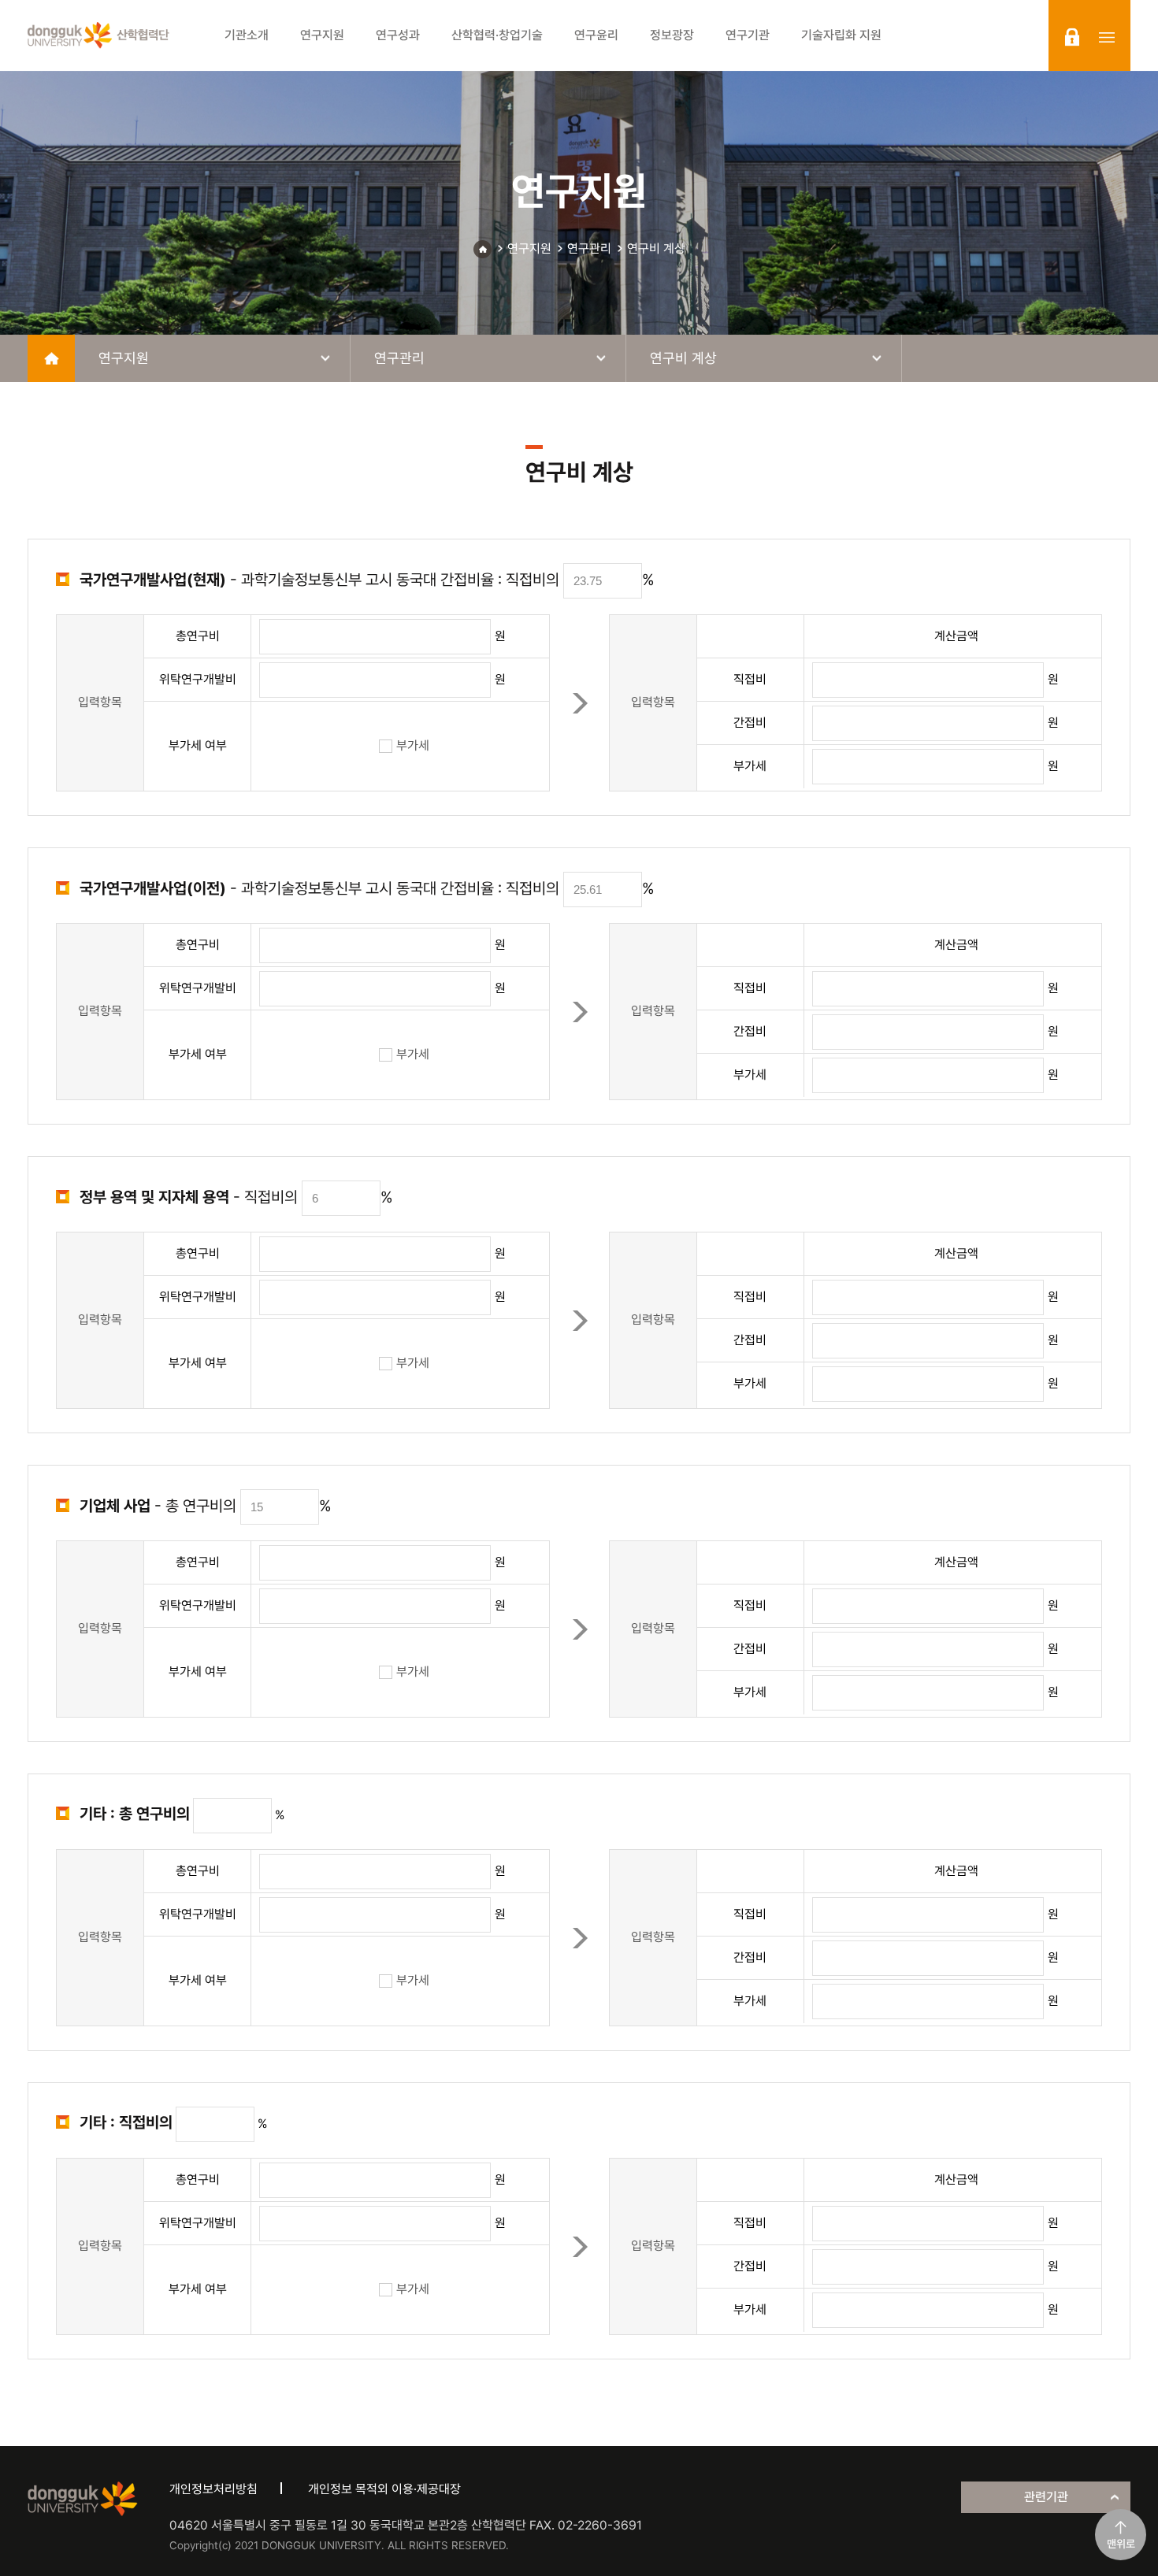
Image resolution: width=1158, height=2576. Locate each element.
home (51, 358)
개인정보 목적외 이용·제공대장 (384, 2489)
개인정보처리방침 (213, 2489)
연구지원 (529, 248)
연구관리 (589, 248)
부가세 (413, 745)
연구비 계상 (656, 248)
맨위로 (1121, 2544)
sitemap (1107, 37)
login (1072, 37)
